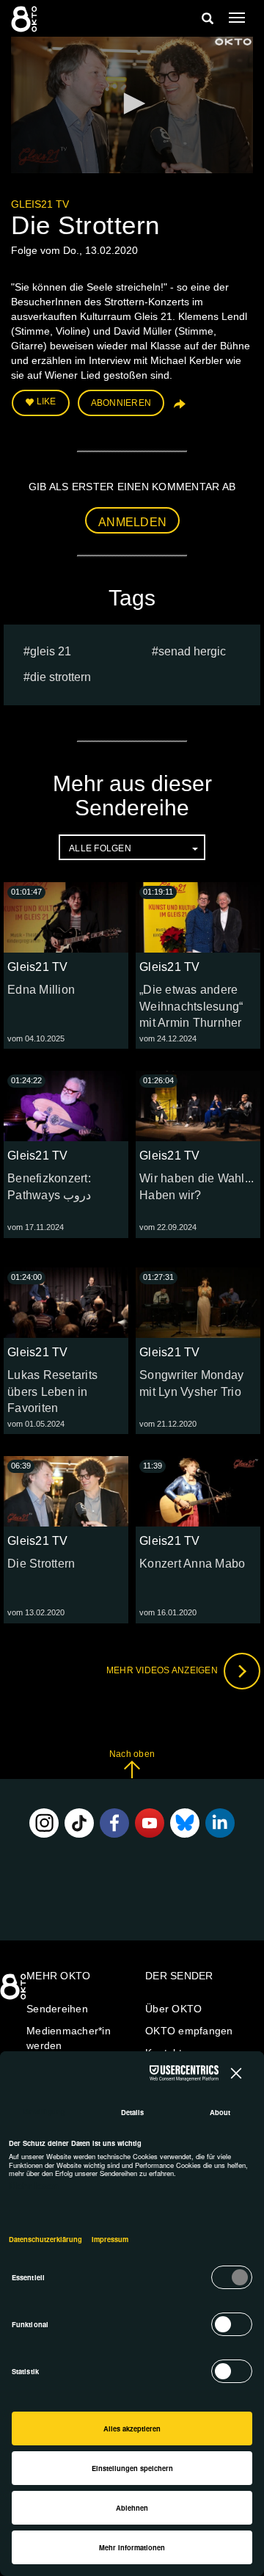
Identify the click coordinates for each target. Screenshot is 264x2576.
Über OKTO (173, 2009)
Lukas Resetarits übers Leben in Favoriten (52, 1392)
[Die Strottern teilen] (178, 409)
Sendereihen (57, 2009)
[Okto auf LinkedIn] (220, 1823)
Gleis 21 (51, 651)
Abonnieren (121, 403)
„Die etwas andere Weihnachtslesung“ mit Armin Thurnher (191, 1007)
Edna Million (41, 990)
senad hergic (192, 651)
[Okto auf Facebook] (114, 1823)
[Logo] (233, 42)
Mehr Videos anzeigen (163, 1670)
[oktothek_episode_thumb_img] (66, 917)
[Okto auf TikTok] (79, 1823)
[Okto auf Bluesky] (185, 1823)
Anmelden (132, 522)
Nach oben (132, 1754)
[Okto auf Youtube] (150, 1823)
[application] (132, 105)
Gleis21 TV (40, 204)
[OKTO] (26, 18)
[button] (132, 103)
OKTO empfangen (189, 2031)
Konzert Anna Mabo (192, 1564)
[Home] (15, 1992)
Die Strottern (60, 677)
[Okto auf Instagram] (44, 1823)
